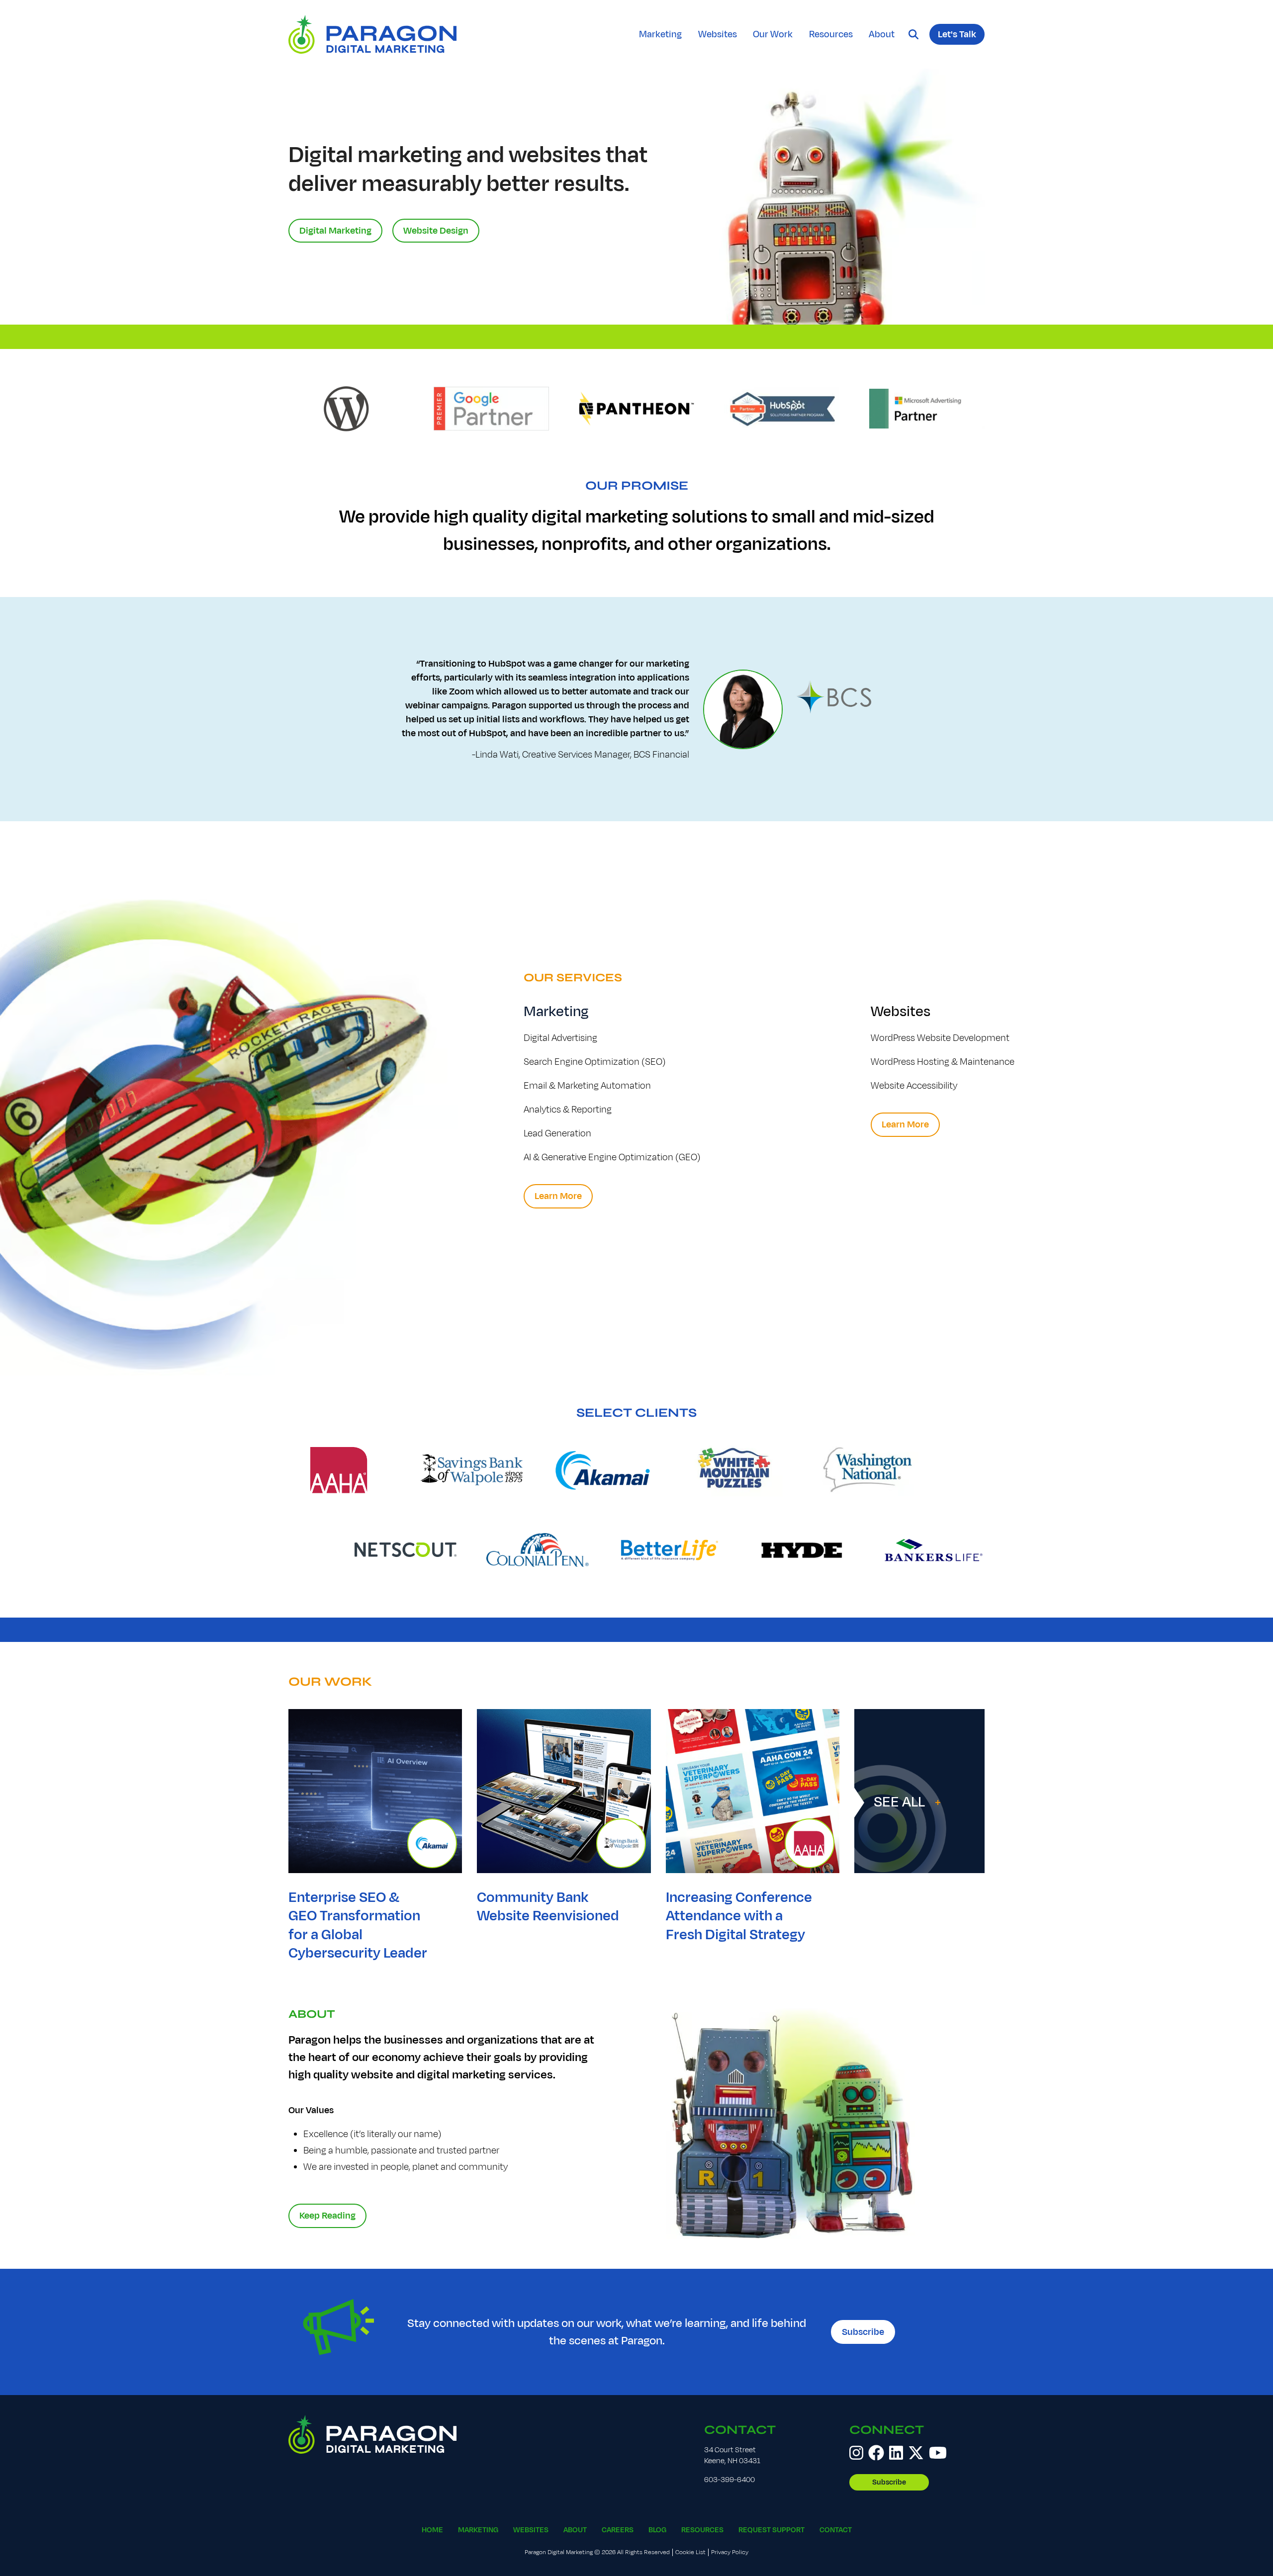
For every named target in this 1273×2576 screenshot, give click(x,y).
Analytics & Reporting (568, 1110)
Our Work (773, 34)
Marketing (660, 34)
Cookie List (690, 2552)
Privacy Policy (730, 2552)
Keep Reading (327, 2216)
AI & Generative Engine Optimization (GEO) (612, 1157)
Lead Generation (557, 1133)
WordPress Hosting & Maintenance (943, 1062)
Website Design (436, 231)
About (882, 34)
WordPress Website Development (940, 1038)
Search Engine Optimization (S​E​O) (595, 1062)
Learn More (558, 1196)
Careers (618, 2530)
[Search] (913, 34)
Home (432, 2530)
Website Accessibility (914, 1086)
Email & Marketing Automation (587, 1086)
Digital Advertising (560, 1038)
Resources (831, 34)
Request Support (772, 2530)
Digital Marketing (335, 231)
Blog (657, 2530)
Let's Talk (957, 34)
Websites (718, 34)
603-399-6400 (729, 2480)
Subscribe (863, 2332)
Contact (740, 2430)
